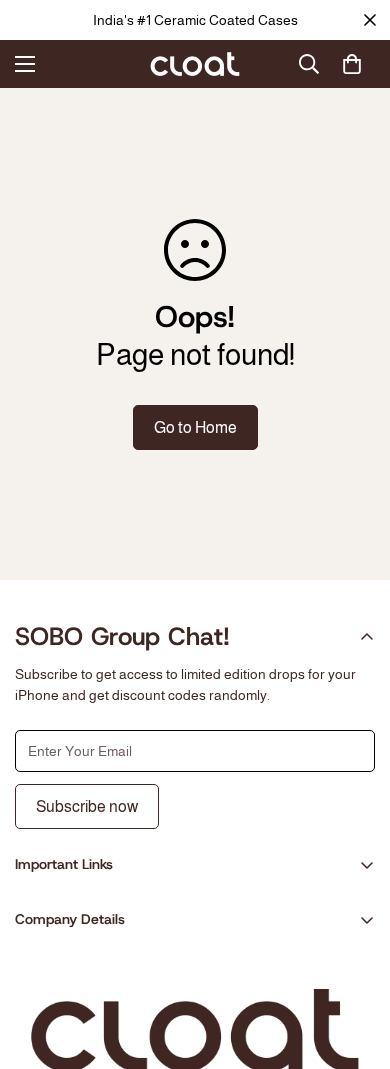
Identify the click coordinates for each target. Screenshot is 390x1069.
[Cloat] (195, 64)
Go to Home (195, 427)
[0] (352, 64)
